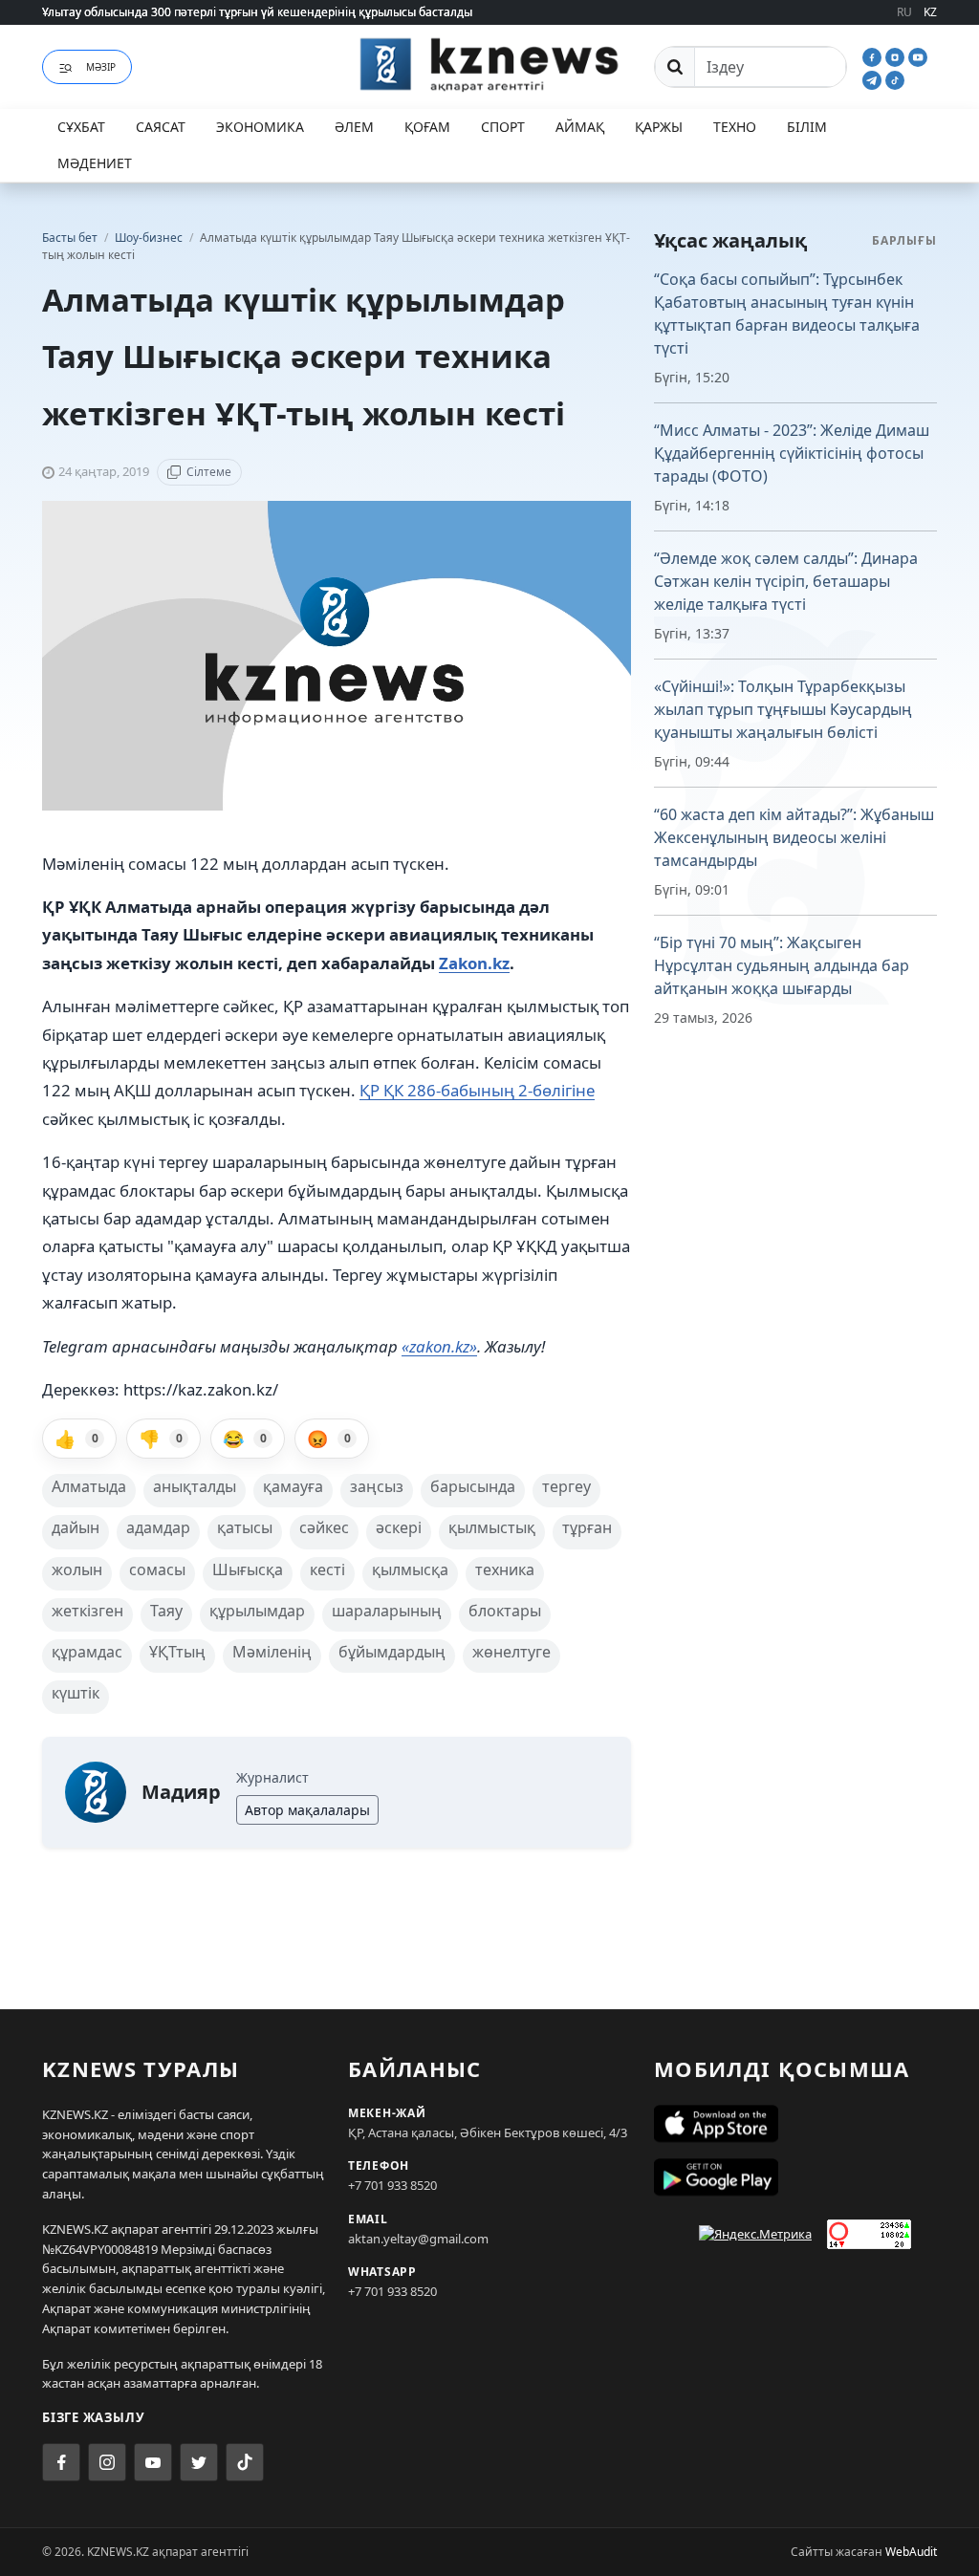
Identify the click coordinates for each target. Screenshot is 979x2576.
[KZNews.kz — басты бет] (489, 64)
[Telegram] (874, 78)
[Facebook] (874, 55)
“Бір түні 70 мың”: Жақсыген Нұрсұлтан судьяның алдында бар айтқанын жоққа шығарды (782, 965)
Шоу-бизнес (150, 238)
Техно (735, 127)
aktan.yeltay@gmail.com (418, 2239)
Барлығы (904, 240)
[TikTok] (895, 78)
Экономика (260, 127)
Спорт (503, 127)
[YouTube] (918, 55)
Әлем (354, 127)
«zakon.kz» (439, 1346)
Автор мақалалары (307, 1810)
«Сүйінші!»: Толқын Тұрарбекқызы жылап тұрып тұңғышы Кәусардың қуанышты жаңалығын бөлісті (783, 709)
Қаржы (659, 127)
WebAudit (911, 2552)
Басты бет (70, 238)
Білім (807, 127)
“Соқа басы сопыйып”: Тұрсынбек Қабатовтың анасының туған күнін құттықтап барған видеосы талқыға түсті (787, 314)
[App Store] (795, 2124)
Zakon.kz (474, 963)
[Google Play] (795, 2177)
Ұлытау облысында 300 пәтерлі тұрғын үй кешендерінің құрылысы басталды (257, 12)
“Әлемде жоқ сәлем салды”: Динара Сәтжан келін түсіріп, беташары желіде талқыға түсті (786, 581)
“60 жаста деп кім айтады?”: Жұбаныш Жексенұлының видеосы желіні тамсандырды (794, 837)
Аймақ (580, 127)
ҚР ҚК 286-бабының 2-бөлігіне (477, 1090)
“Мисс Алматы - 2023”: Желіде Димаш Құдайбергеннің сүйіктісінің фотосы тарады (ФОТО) (792, 453)
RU (904, 12)
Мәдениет (95, 163)
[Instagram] (897, 55)
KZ (930, 12)
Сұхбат (81, 127)
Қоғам (427, 127)
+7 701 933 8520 (392, 2185)
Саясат (161, 127)
